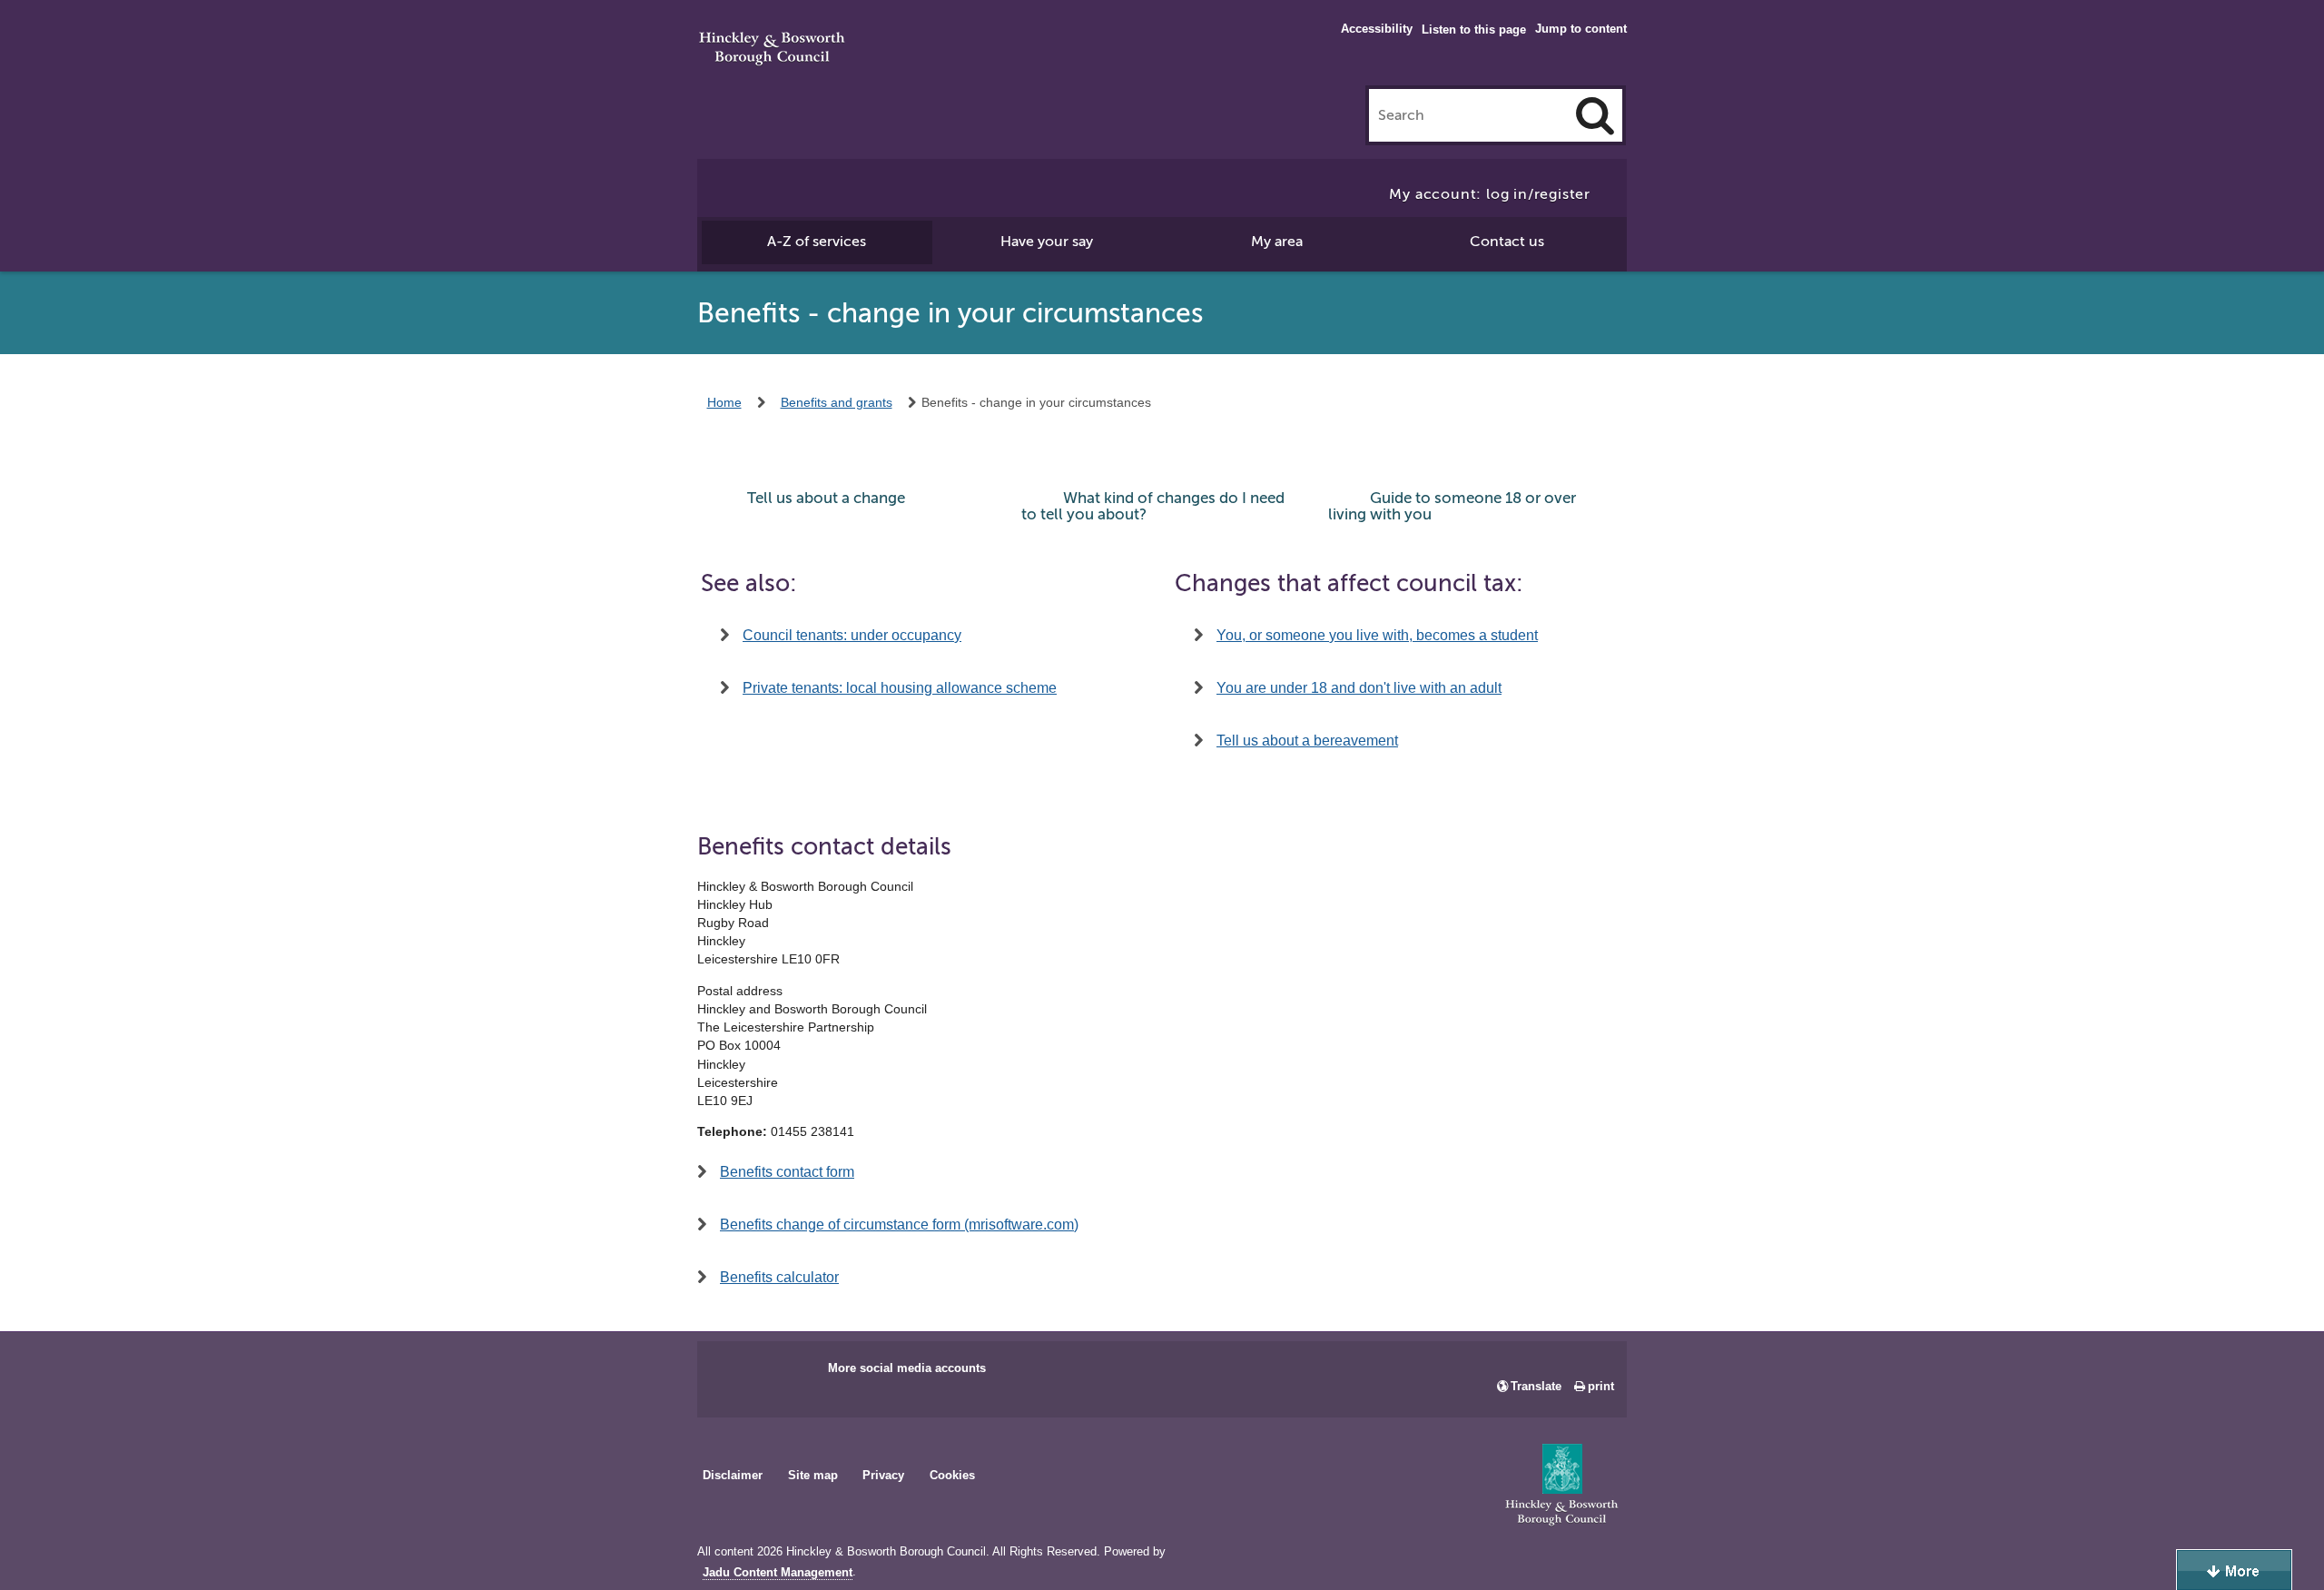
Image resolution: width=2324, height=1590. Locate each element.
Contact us (1507, 242)
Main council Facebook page (730, 1374)
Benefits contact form (787, 1172)
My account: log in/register (1490, 194)
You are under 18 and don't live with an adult (1359, 688)
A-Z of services (817, 242)
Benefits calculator (779, 1277)
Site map (813, 1475)
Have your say (1047, 242)
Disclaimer (733, 1475)
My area (1277, 242)
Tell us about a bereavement (1307, 741)
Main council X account (786, 1374)
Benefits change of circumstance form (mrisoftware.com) (899, 1225)
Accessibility (1377, 29)
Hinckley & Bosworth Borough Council (772, 50)
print (1601, 1386)
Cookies (952, 1475)
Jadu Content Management (778, 1573)
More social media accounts (907, 1368)
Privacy (883, 1475)
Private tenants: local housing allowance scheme (900, 688)
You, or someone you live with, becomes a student (1377, 635)
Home (724, 402)
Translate (1536, 1386)
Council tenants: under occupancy (852, 635)
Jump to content (1581, 29)
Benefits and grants (837, 402)
